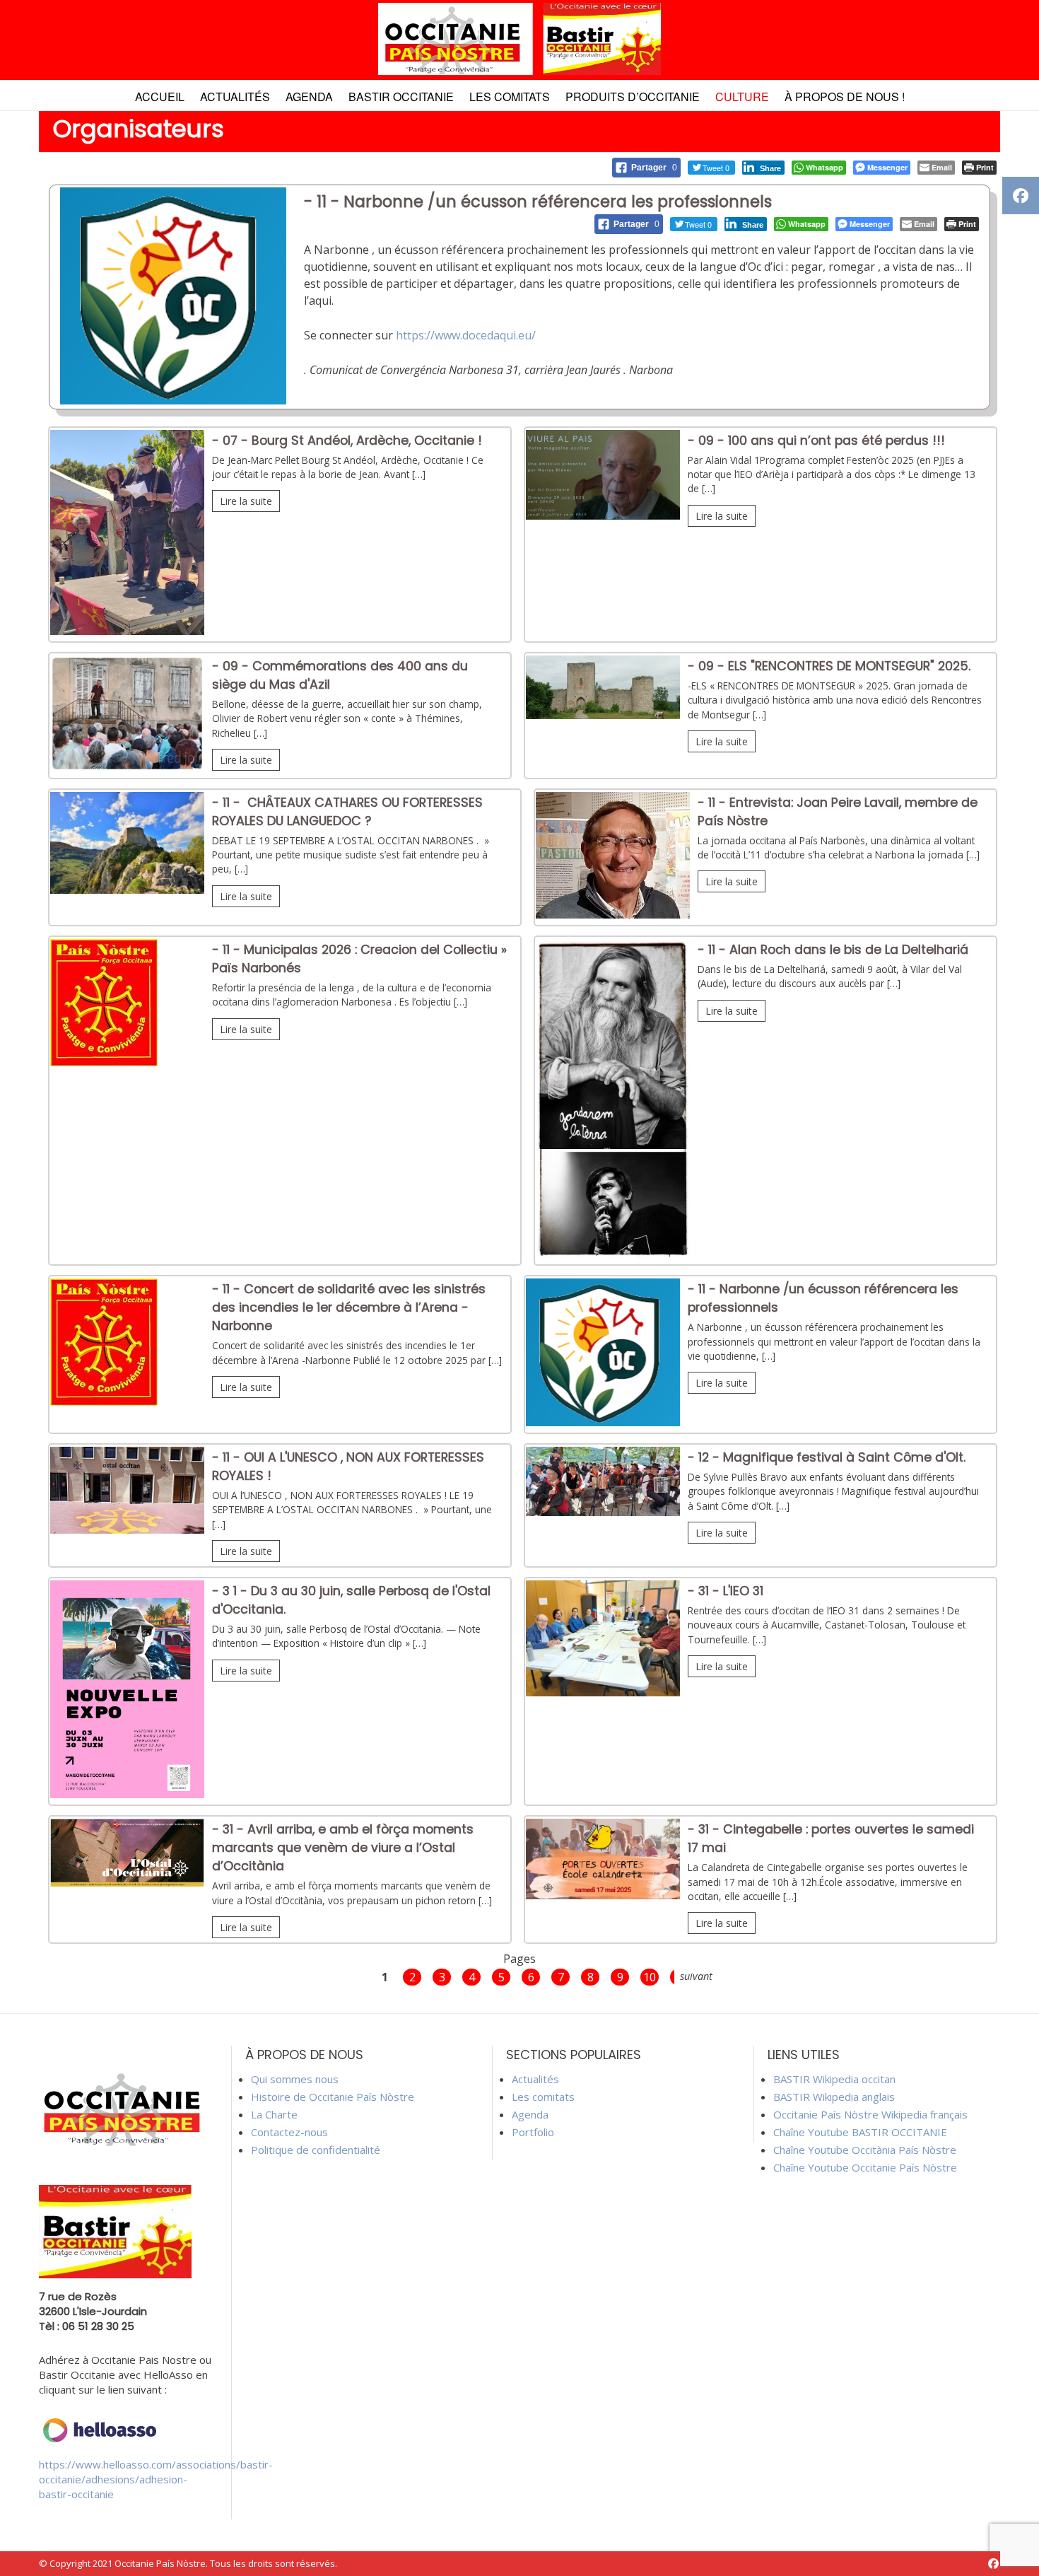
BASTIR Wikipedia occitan (834, 2079)
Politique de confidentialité (316, 2150)
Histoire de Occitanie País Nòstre (333, 2097)
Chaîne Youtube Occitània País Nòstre (865, 2150)
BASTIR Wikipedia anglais (834, 2097)
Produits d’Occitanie (633, 97)
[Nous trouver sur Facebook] (993, 2564)
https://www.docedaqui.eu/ (466, 335)
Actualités (235, 97)
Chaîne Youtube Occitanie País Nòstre (865, 2167)
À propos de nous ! (845, 97)
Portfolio (533, 2132)
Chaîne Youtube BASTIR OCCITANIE (860, 2132)
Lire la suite (246, 501)
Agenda (309, 97)
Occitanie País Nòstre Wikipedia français (870, 2114)
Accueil (160, 97)
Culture (742, 97)
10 (650, 1977)
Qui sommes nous (295, 2079)
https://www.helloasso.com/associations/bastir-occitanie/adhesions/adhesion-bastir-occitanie (156, 2479)
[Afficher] (127, 631)
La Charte (274, 2114)
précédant (349, 1976)
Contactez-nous (289, 2132)
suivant (696, 1976)
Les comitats (510, 97)
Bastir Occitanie (401, 97)
